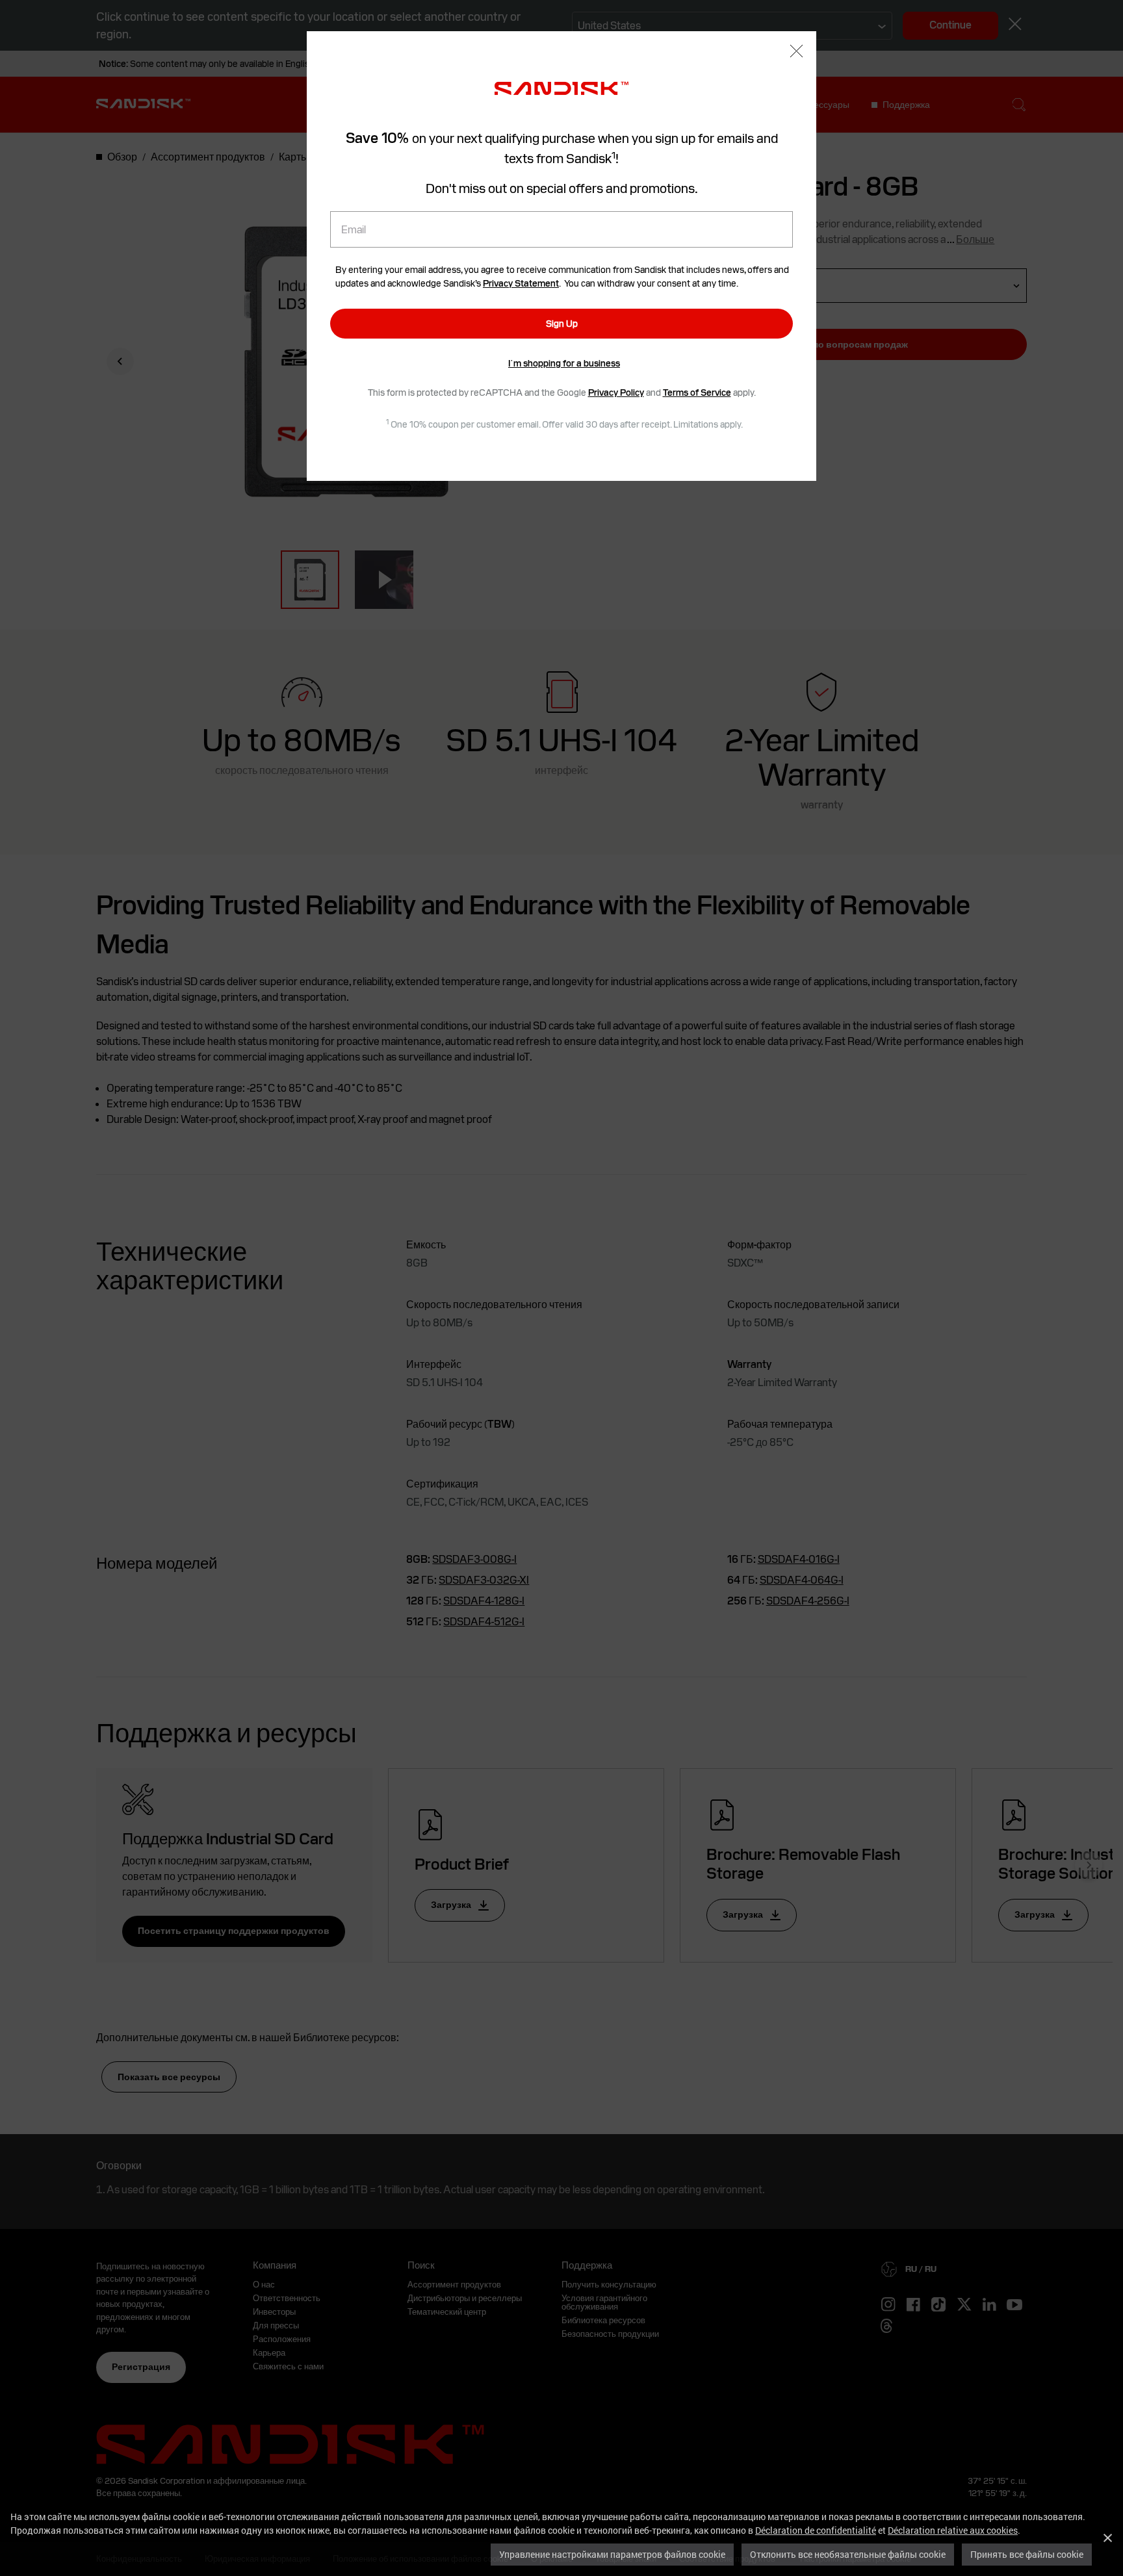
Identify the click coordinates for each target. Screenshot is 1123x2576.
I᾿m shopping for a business (564, 363)
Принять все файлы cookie (1027, 2554)
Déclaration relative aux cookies (953, 2530)
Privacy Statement (521, 283)
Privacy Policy (616, 393)
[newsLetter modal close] (796, 52)
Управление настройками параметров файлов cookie (612, 2554)
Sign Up (562, 324)
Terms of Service (697, 393)
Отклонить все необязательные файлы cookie (848, 2554)
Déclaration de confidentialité (816, 2530)
